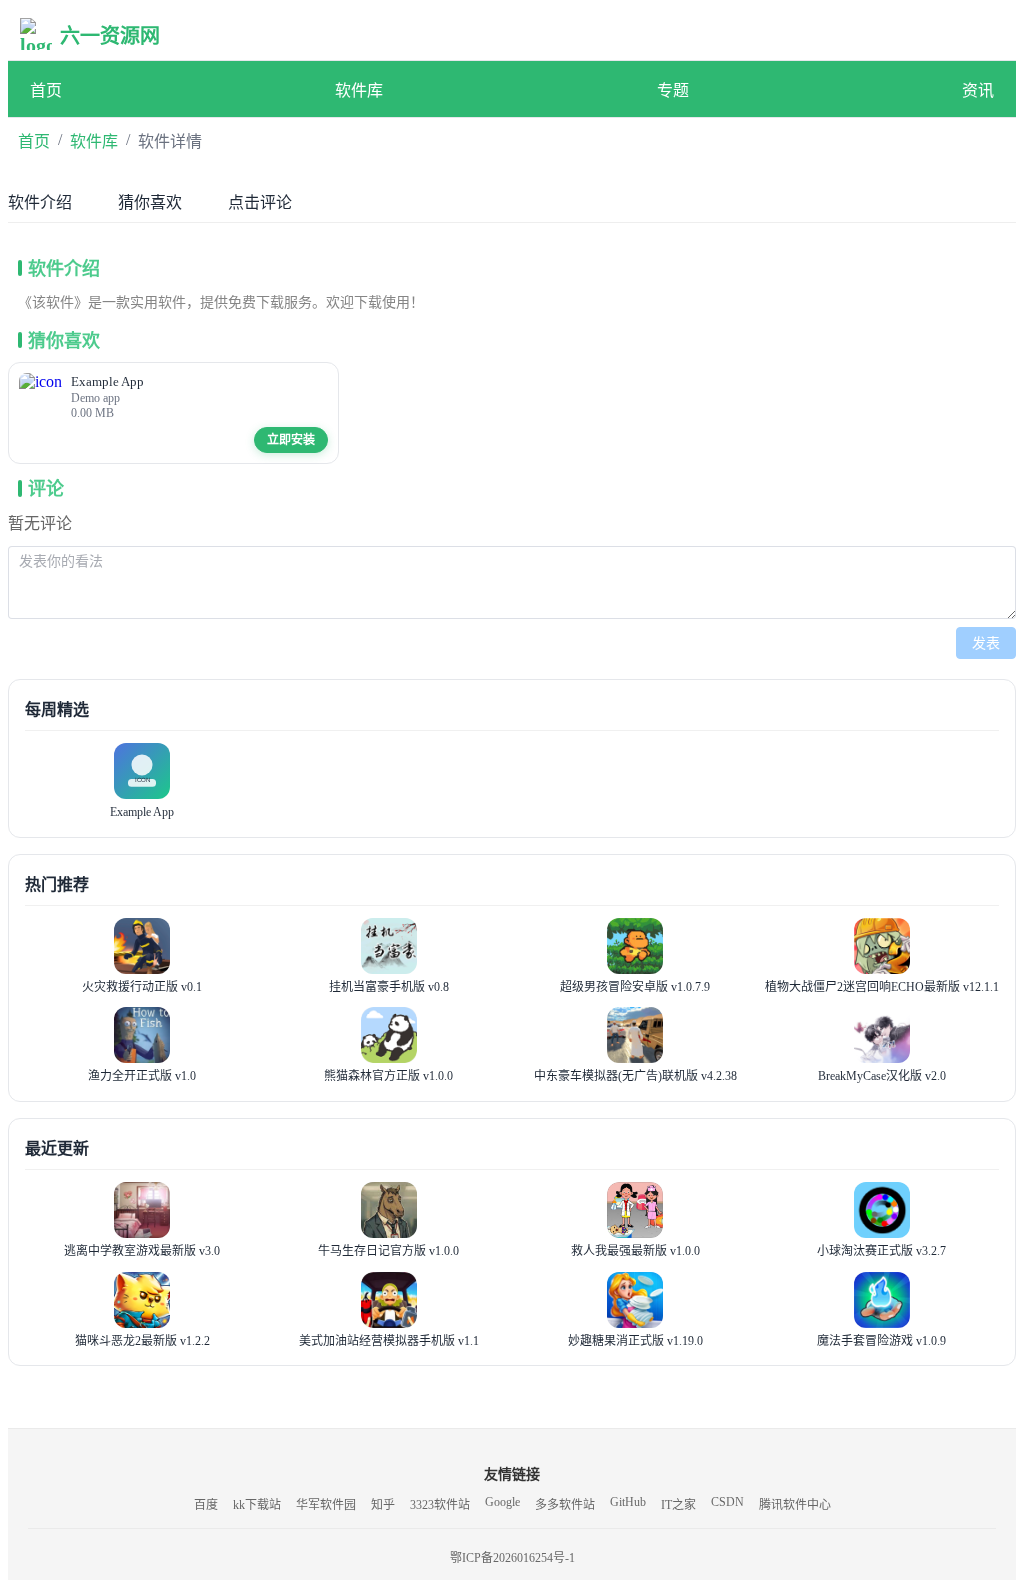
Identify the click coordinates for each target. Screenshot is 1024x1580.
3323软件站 (440, 1505)
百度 (206, 1505)
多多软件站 (565, 1505)
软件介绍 (40, 202)
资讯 (978, 90)
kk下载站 (257, 1505)
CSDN (727, 1502)
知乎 (383, 1505)
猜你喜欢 (150, 202)
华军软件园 (326, 1505)
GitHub (628, 1502)
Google (502, 1502)
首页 (46, 90)
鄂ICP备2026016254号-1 (512, 1558)
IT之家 (678, 1505)
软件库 (359, 90)
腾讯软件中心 (795, 1505)
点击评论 (260, 202)
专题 (673, 90)
